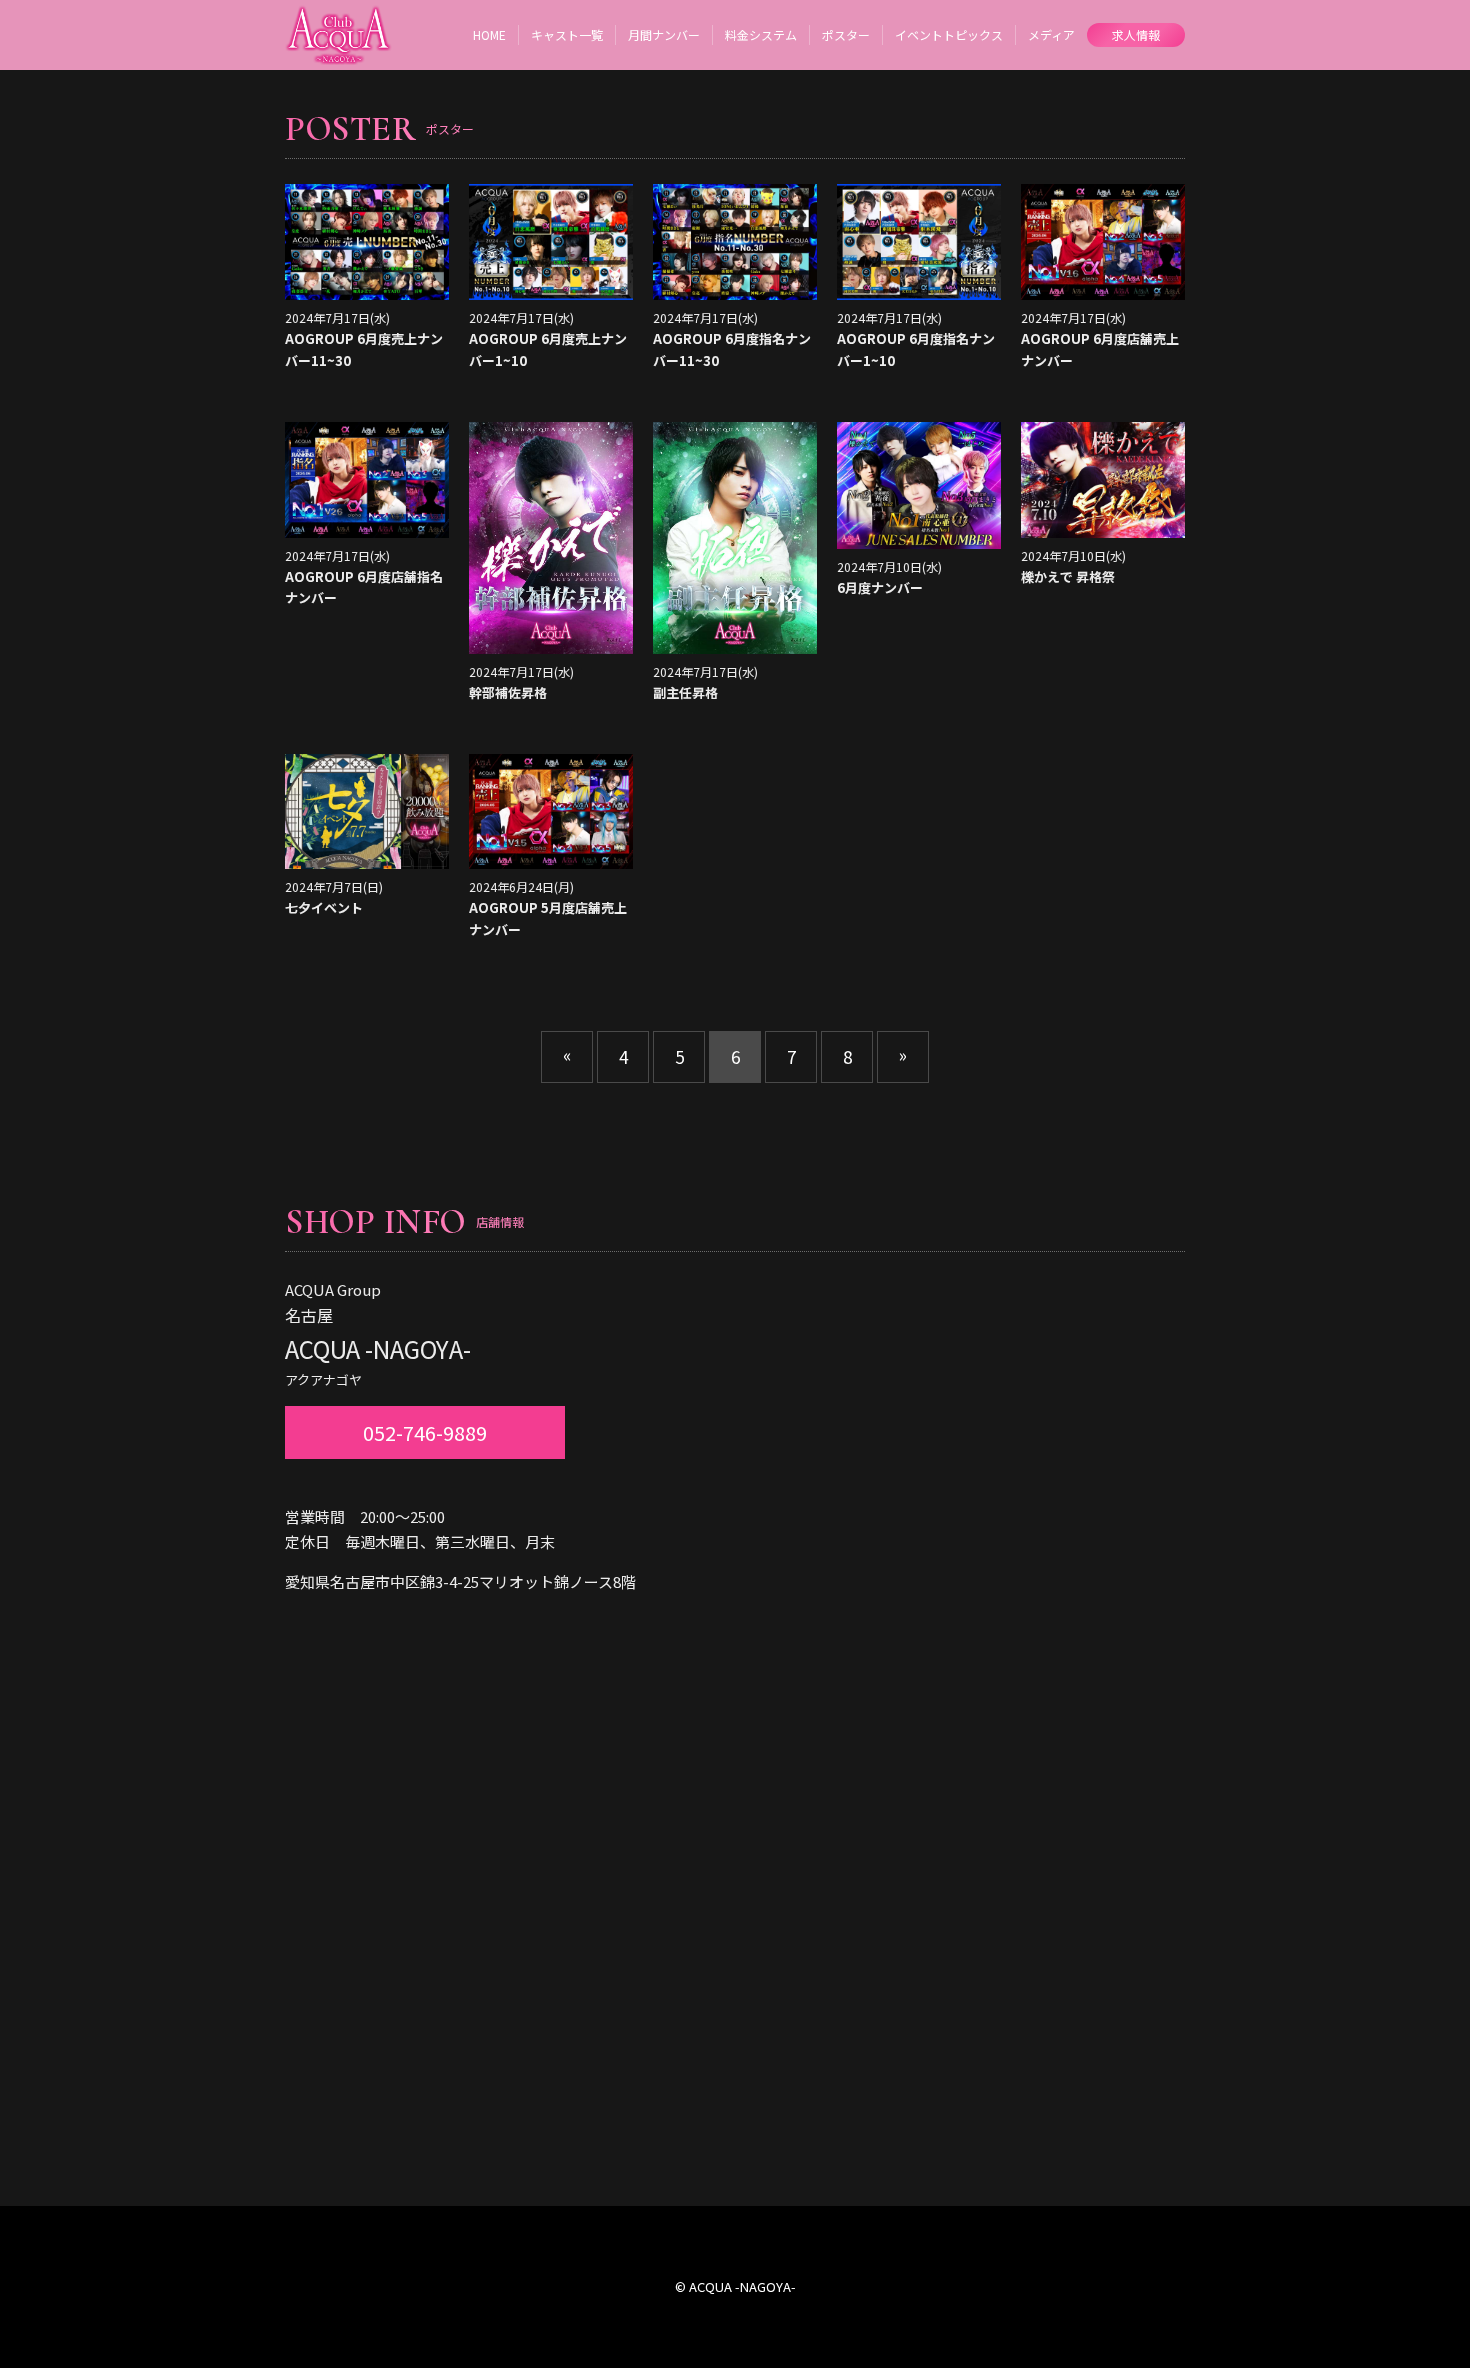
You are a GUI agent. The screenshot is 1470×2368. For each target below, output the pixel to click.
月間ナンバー (664, 34)
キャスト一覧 (567, 34)
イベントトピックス (949, 34)
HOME (489, 34)
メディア (1051, 34)
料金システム (761, 34)
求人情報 (1136, 34)
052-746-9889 (425, 1432)
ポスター (846, 34)
